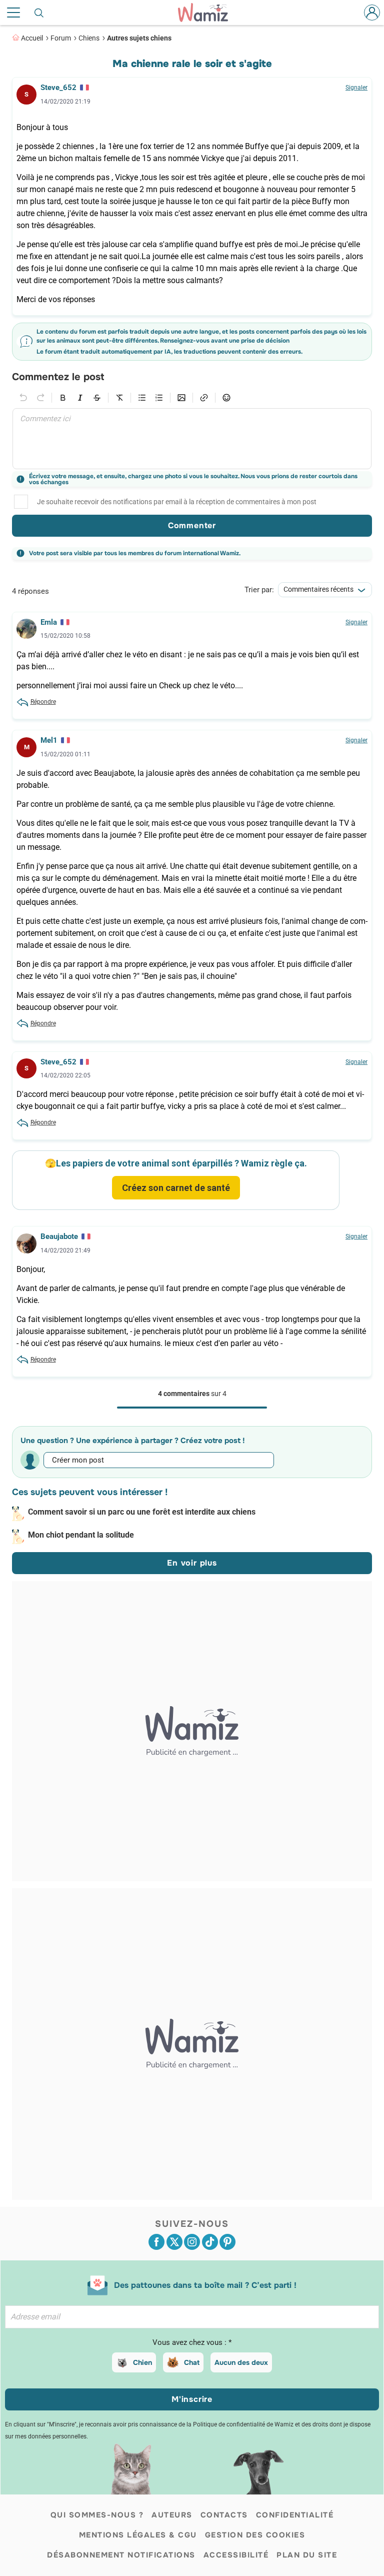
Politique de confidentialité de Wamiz (243, 2424)
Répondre (43, 702)
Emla (49, 622)
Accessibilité (236, 2555)
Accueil (32, 38)
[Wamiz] (208, 13)
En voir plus (192, 1563)
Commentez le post (58, 377)
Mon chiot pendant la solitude (81, 1535)
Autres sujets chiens (139, 38)
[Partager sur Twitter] (174, 2242)
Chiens (89, 38)
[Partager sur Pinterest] (227, 2242)
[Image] (181, 398)
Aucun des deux (241, 2362)
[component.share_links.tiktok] (210, 2242)
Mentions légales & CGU (138, 2535)
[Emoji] (226, 398)
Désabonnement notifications (121, 2555)
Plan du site (307, 2555)
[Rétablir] (40, 398)
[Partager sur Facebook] (156, 2242)
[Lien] (204, 398)
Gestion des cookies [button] (255, 2535)
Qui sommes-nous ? (97, 2515)
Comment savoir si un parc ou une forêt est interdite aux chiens (142, 1512)
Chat (192, 2362)
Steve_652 (58, 88)
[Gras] (63, 398)
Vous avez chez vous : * (192, 2342)
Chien (142, 2362)
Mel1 (49, 740)
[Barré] (97, 398)
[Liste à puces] (142, 398)
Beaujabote (59, 1236)
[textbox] (192, 439)
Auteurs (172, 2515)
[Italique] (80, 398)
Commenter (192, 525)
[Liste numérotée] (159, 398)
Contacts (224, 2515)
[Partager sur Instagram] (192, 2242)
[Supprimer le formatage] (119, 398)
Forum (61, 38)
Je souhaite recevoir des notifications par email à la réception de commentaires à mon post (177, 502)
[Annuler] (23, 398)
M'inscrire (192, 2399)
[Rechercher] (39, 13)
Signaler (356, 88)
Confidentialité (295, 2515)
